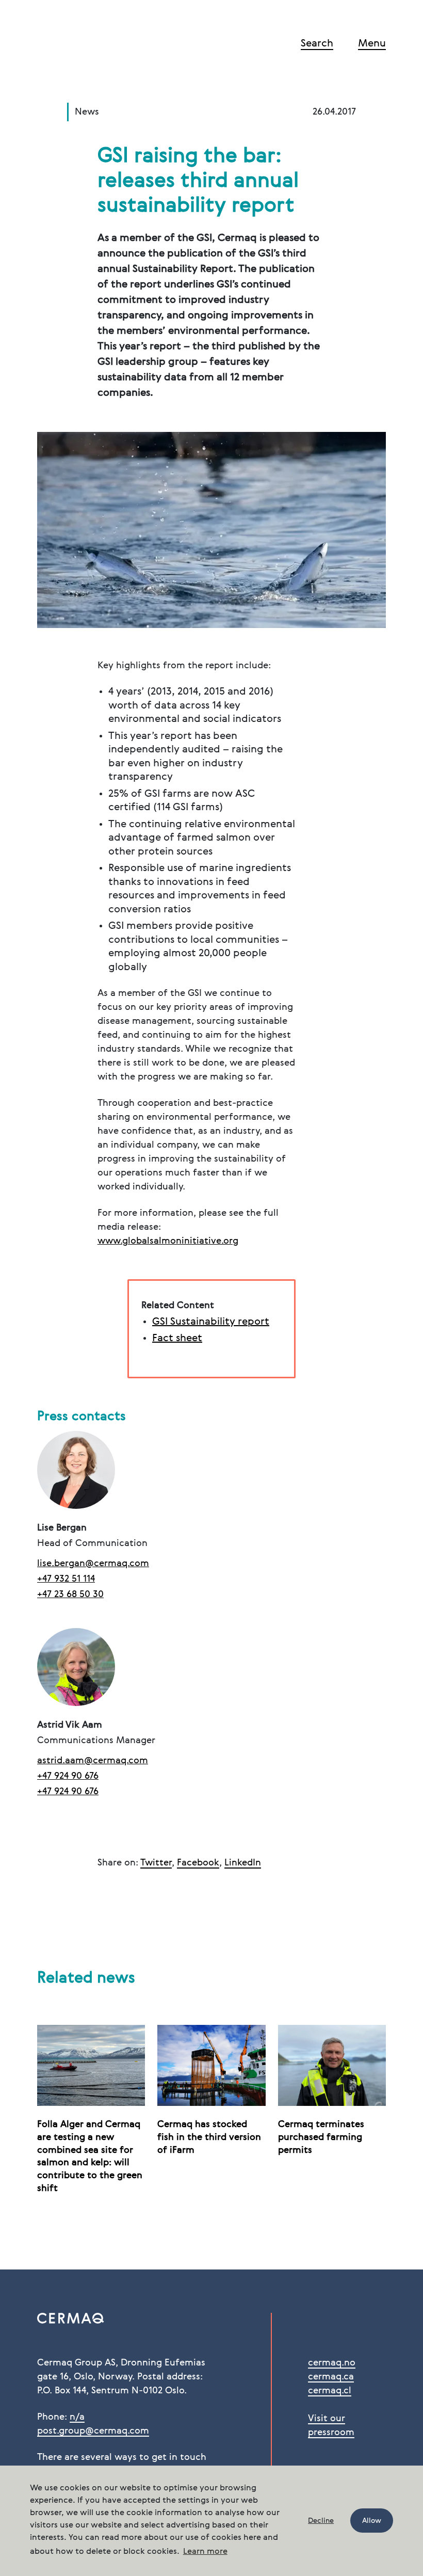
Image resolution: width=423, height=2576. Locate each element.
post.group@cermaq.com (93, 2431)
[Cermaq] (88, 45)
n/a (77, 2417)
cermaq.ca (331, 2377)
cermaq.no (332, 2363)
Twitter (156, 1863)
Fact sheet (177, 1339)
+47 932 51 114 (66, 1579)
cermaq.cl (330, 2391)
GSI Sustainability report (211, 1322)
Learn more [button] (205, 2552)
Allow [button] (372, 2521)
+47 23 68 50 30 (70, 1595)
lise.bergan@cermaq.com (93, 1564)
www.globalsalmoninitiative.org (168, 1241)
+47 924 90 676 (68, 1776)
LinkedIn (243, 1863)
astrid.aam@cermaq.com (93, 1761)
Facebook (198, 1863)
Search (317, 44)
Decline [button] (321, 2521)
